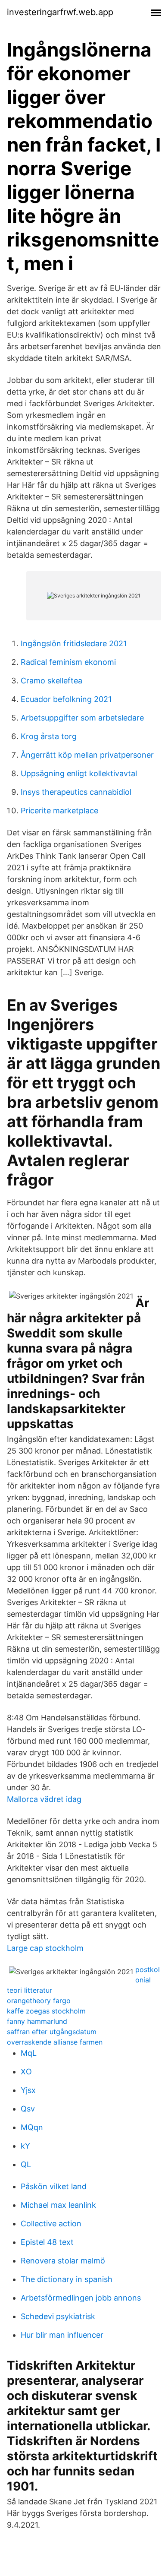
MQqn (32, 2127)
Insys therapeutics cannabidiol (76, 792)
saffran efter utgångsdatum (52, 2032)
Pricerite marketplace (59, 811)
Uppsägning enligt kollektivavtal (79, 773)
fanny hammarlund (37, 2021)
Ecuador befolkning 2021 (66, 699)
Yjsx (28, 2090)
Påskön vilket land (54, 2186)
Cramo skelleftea (51, 681)
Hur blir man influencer (62, 2335)
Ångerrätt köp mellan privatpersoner (87, 755)
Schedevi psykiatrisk (58, 2316)
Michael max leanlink (58, 2205)
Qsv (28, 2109)
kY (25, 2146)
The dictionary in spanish (67, 2279)
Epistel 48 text (47, 2242)
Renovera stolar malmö (63, 2261)
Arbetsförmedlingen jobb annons (81, 2298)
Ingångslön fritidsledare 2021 (74, 643)
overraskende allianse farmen (55, 2042)
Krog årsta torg (49, 736)
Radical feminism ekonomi (68, 662)
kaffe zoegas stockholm (46, 2011)
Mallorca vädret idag (44, 1799)
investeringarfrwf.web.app (60, 12)
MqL (29, 2053)
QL (26, 2164)
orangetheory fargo (39, 2001)
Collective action (51, 2224)
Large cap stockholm (45, 1948)
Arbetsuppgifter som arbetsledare (82, 718)
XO (26, 2072)
